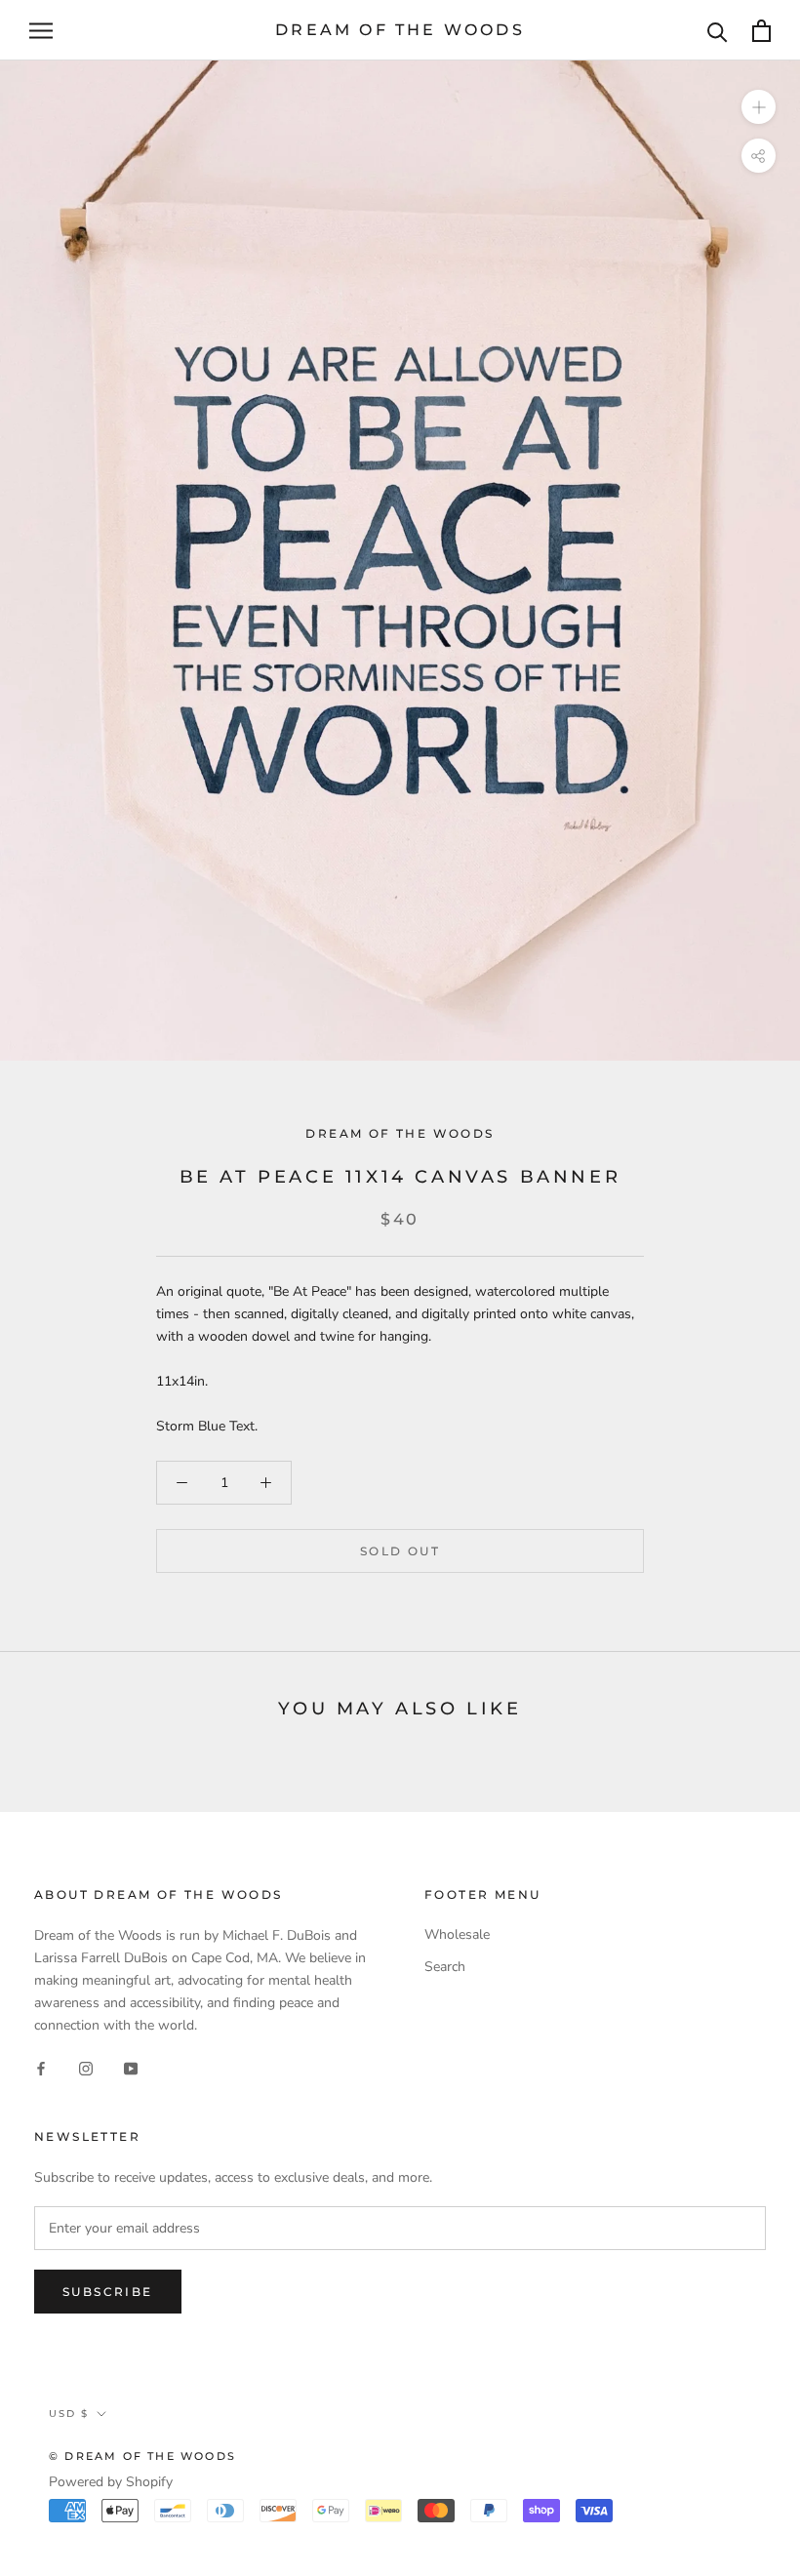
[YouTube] (131, 2067)
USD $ (69, 2414)
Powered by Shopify (111, 2482)
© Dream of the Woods (142, 2456)
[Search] (718, 31)
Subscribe (108, 2292)
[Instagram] (86, 2067)
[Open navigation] (41, 31)
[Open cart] (761, 31)
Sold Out (400, 1551)
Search (445, 1967)
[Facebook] (41, 2067)
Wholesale (457, 1934)
